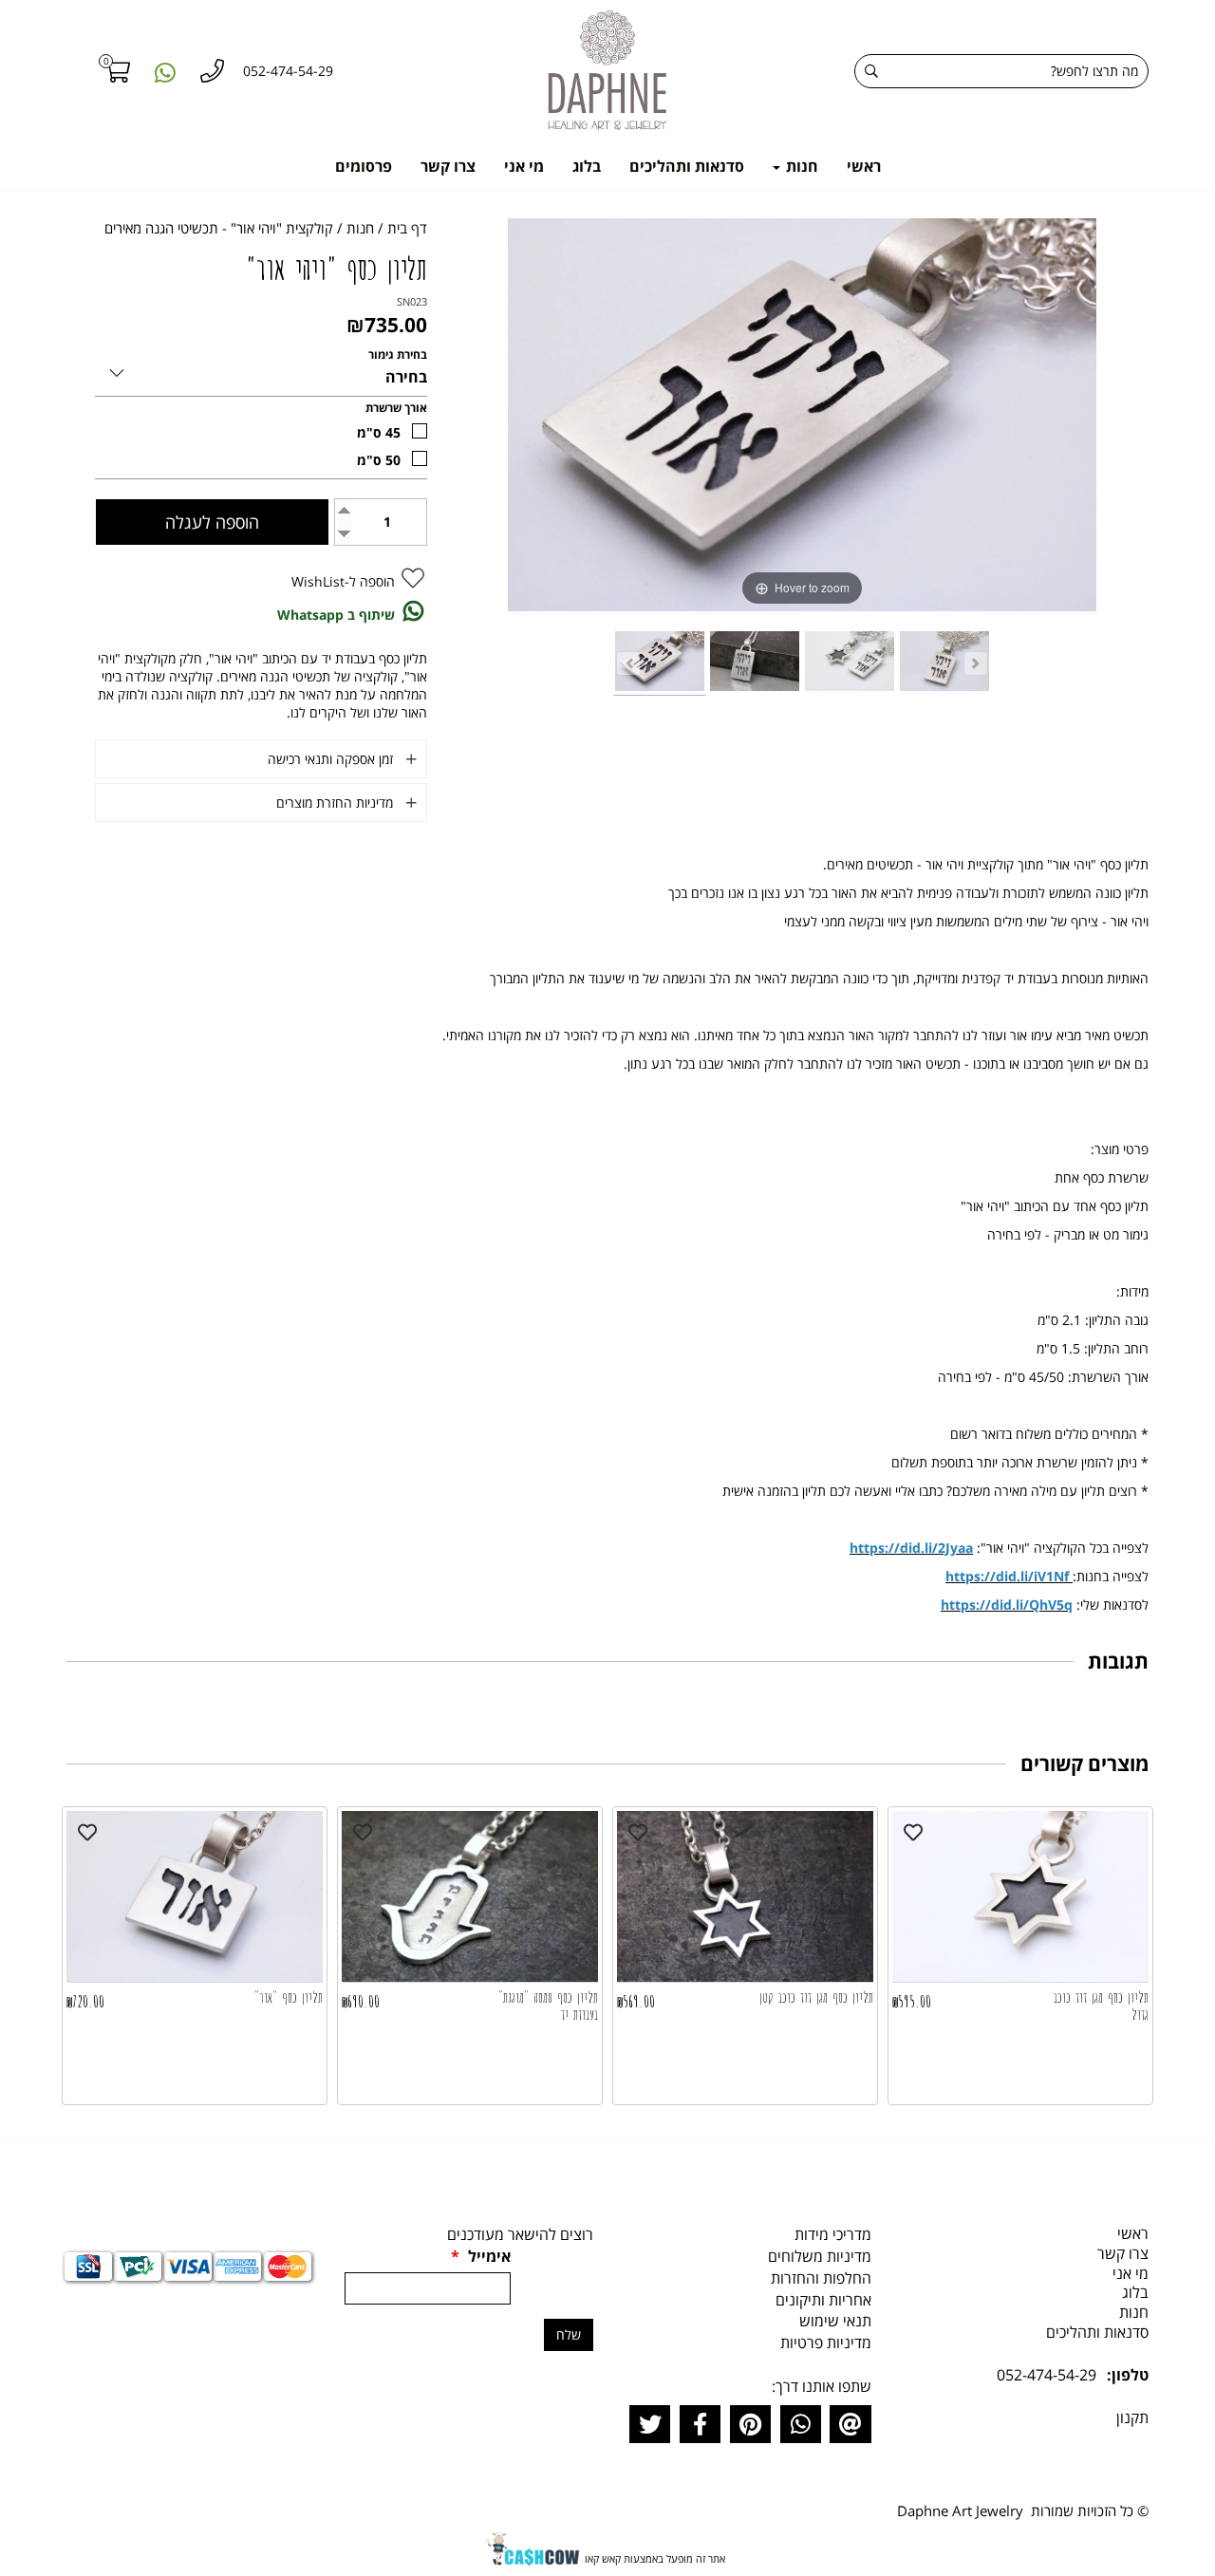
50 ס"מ (379, 460)
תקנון (1132, 2417)
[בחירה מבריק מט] (261, 370)
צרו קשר (448, 166)
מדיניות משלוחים (820, 2256)
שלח (569, 2334)
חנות (800, 166)
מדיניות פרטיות (826, 2343)
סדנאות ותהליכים (687, 166)
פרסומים (364, 166)
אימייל (481, 2256)
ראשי (864, 166)
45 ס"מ (379, 432)
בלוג (587, 166)
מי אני (524, 166)
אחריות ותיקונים (823, 2300)
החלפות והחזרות (821, 2278)
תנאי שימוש (835, 2321)
